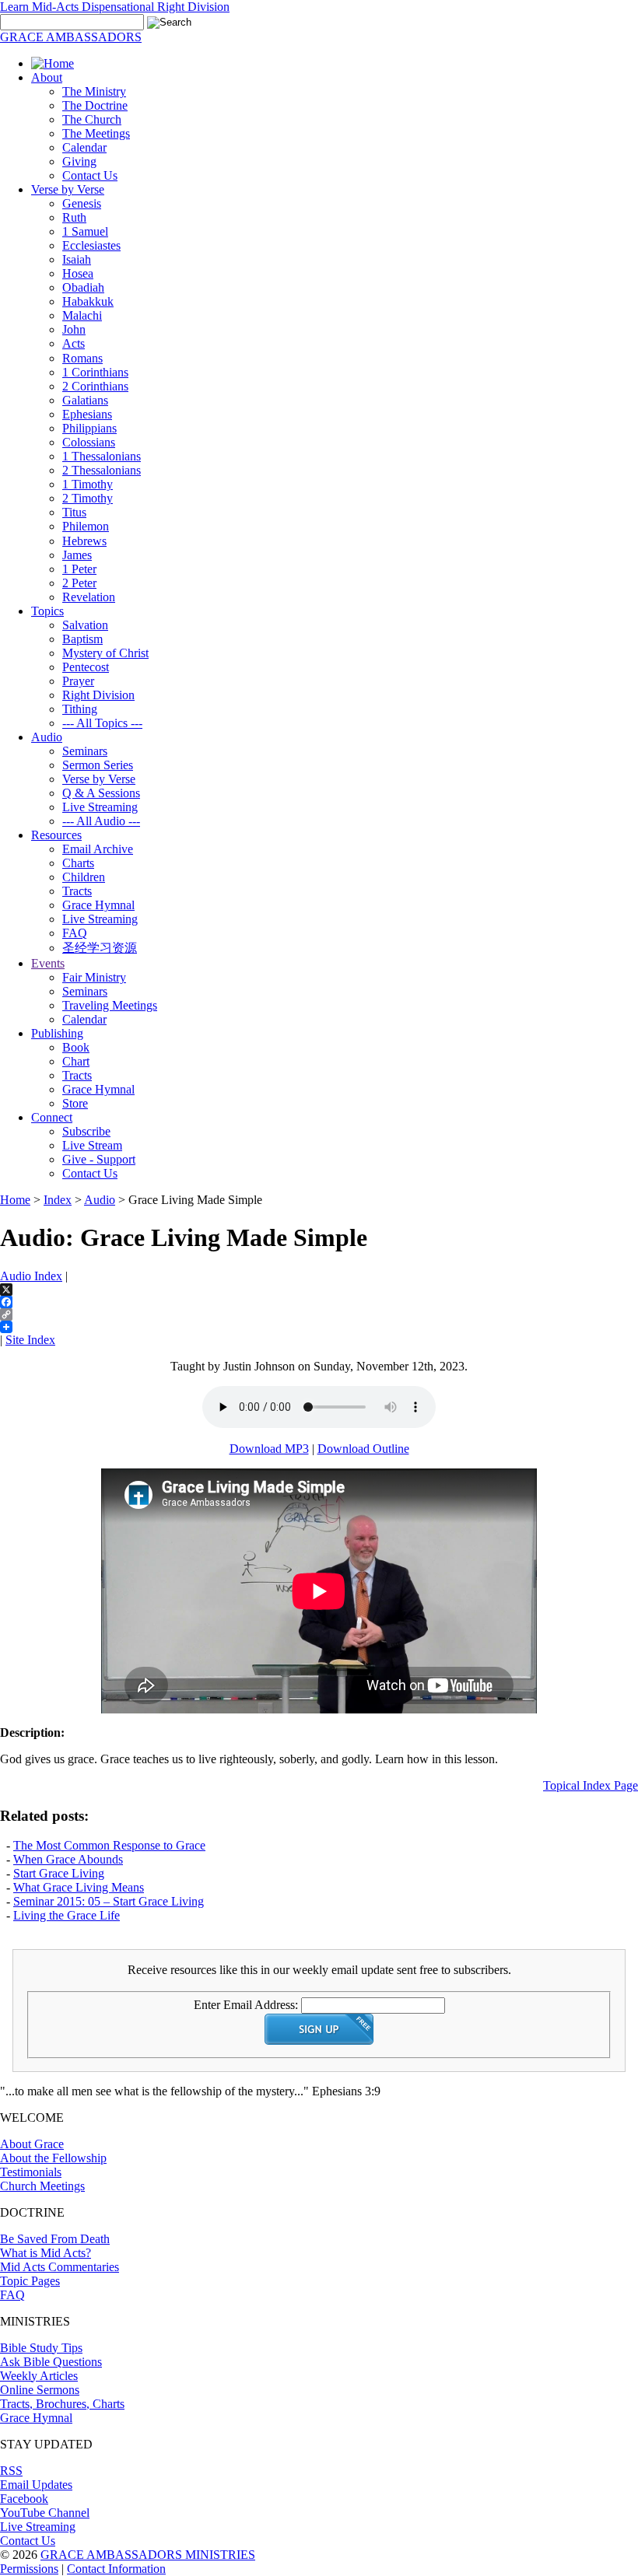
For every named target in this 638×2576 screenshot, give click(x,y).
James (77, 555)
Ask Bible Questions (51, 2362)
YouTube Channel (45, 2513)
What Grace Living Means (79, 1887)
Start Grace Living (59, 1873)
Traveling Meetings (110, 1005)
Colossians (89, 442)
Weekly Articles (39, 2376)
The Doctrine (95, 105)
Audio (47, 737)
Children (84, 877)
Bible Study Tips (41, 2348)
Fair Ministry (94, 977)
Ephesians (87, 414)
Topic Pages (30, 2281)
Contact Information (116, 2569)
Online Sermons (40, 2390)
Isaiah (77, 259)
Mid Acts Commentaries (60, 2267)
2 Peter (79, 583)
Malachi (82, 315)
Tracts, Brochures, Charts (62, 2404)
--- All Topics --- (102, 723)
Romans (82, 358)
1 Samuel (85, 231)
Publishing (57, 1033)
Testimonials (31, 2172)
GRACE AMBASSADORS (71, 37)
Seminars (85, 751)
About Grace (32, 2144)
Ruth (74, 217)
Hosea (78, 273)
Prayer (78, 681)
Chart (76, 1061)
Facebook (24, 2499)
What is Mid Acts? (46, 2253)
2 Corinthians (95, 386)
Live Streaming (100, 807)
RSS (11, 2471)
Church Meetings (42, 2186)
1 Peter (79, 569)
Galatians (85, 400)
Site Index (30, 1340)
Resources (56, 835)
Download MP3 (269, 1449)
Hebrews (84, 541)
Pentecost (86, 667)
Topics (47, 611)
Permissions (29, 2569)
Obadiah (83, 287)
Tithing (80, 709)
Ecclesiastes (91, 245)
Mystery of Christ (105, 653)
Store (75, 1103)
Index (58, 1200)
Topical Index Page (591, 1785)
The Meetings (96, 133)
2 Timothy (88, 498)
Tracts (77, 891)
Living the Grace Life (67, 1915)
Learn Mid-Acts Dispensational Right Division (115, 7)
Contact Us (90, 175)
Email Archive (98, 849)
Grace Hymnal (98, 905)
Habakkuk (88, 301)
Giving (79, 161)
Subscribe (86, 1131)
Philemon (86, 526)
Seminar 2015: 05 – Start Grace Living (109, 1901)
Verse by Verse (68, 189)
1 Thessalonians (102, 456)
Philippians (89, 428)
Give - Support (99, 1159)
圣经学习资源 (100, 948)
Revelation (89, 597)
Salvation (85, 625)
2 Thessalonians (102, 470)
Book (76, 1047)
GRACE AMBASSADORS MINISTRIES (148, 2555)
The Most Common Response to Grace (109, 1845)
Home (15, 1200)
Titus (74, 512)
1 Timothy (88, 484)
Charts (78, 863)
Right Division (98, 695)
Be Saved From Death (55, 2239)
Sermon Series (98, 765)
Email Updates (36, 2485)
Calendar (84, 147)
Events (48, 963)
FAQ (75, 933)
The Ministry (94, 91)
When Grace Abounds (68, 1859)
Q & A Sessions (101, 793)
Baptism (82, 639)
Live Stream (92, 1145)
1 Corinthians (95, 372)
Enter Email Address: (246, 2005)
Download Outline (363, 1449)
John (74, 329)
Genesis (82, 203)
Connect (52, 1117)
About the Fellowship (53, 2158)
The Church (92, 119)
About (47, 77)
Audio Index (31, 1276)
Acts (74, 343)
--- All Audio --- (101, 821)
